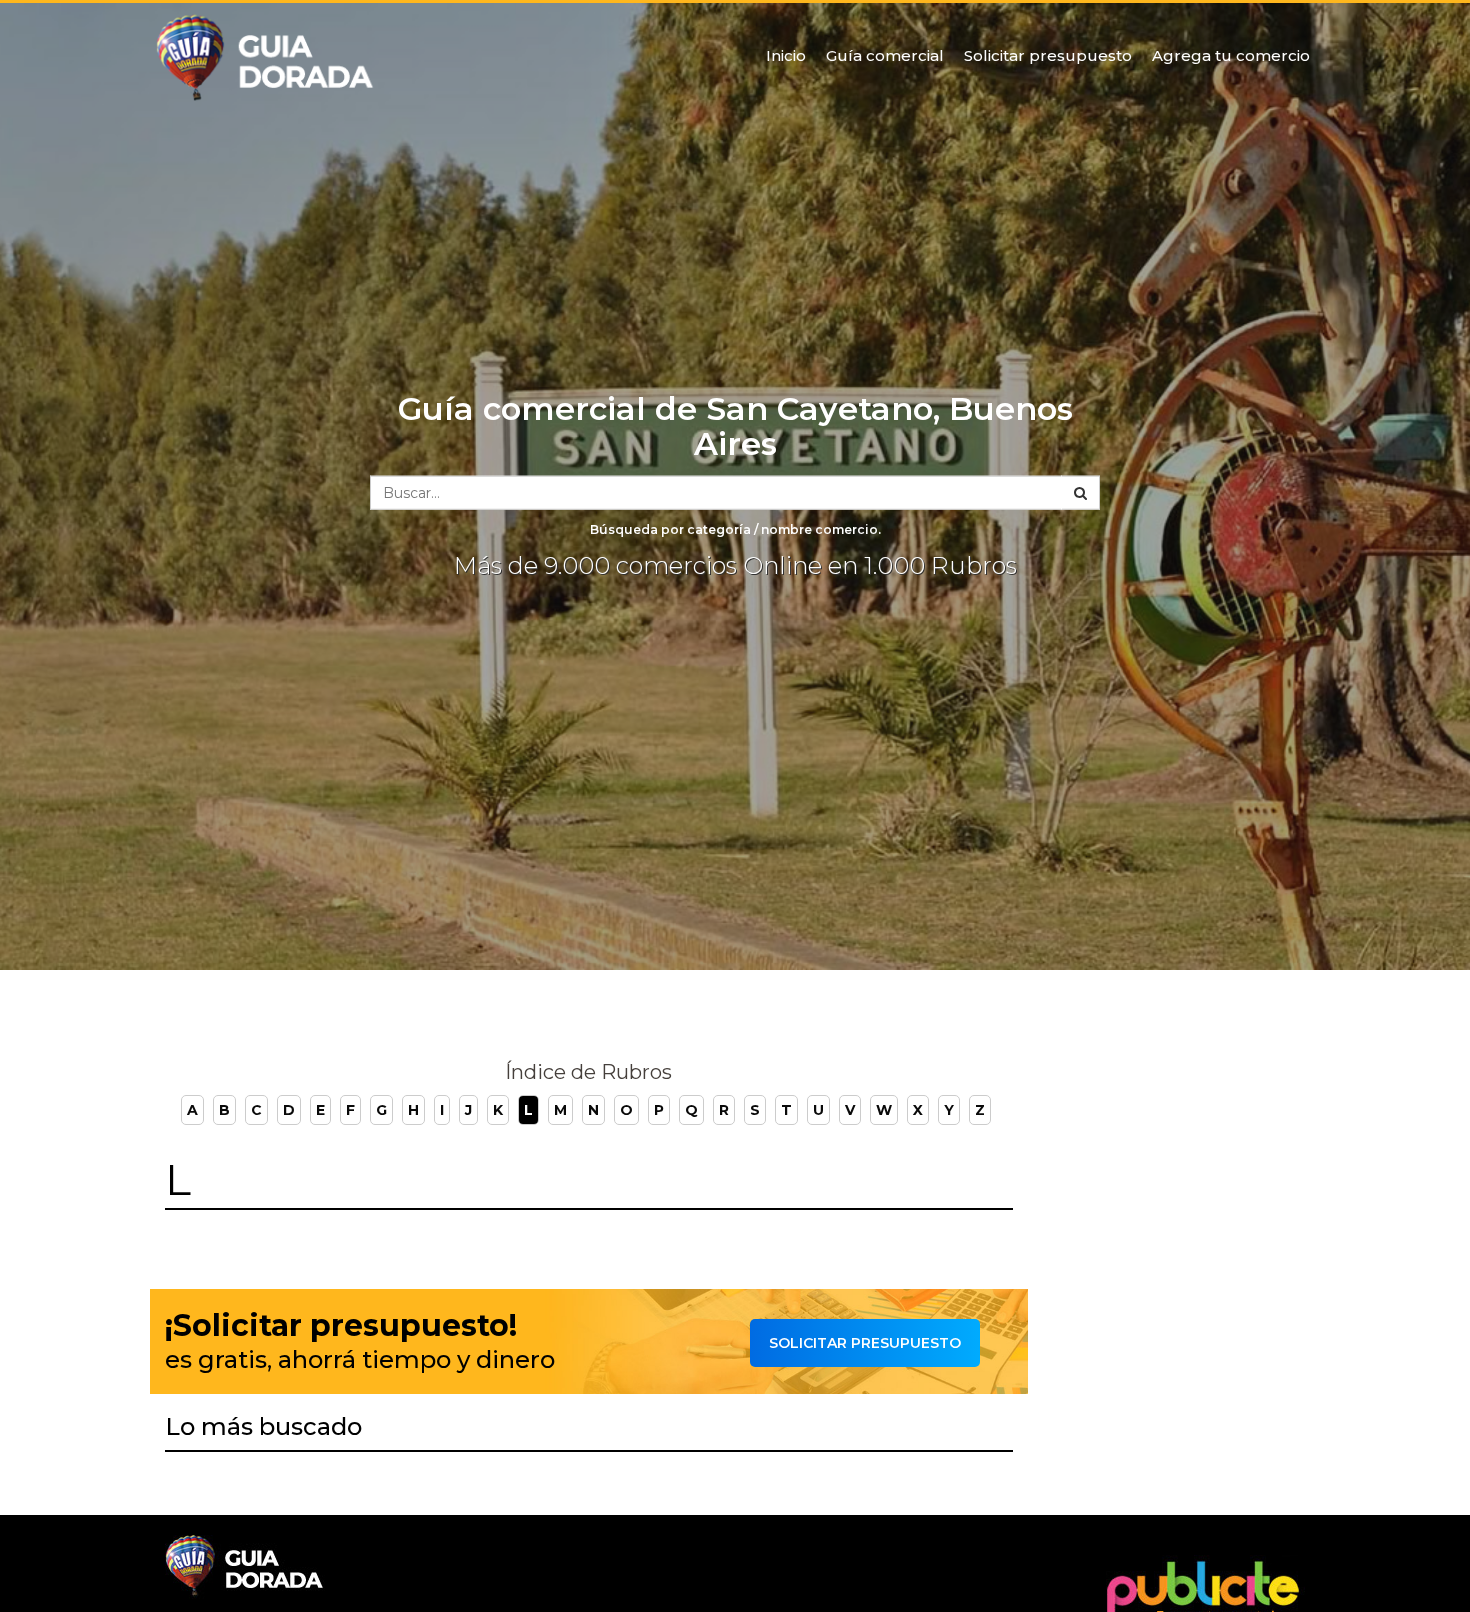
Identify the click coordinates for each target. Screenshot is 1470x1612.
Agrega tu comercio (1231, 55)
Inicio (786, 55)
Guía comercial (885, 55)
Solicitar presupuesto (1048, 55)
